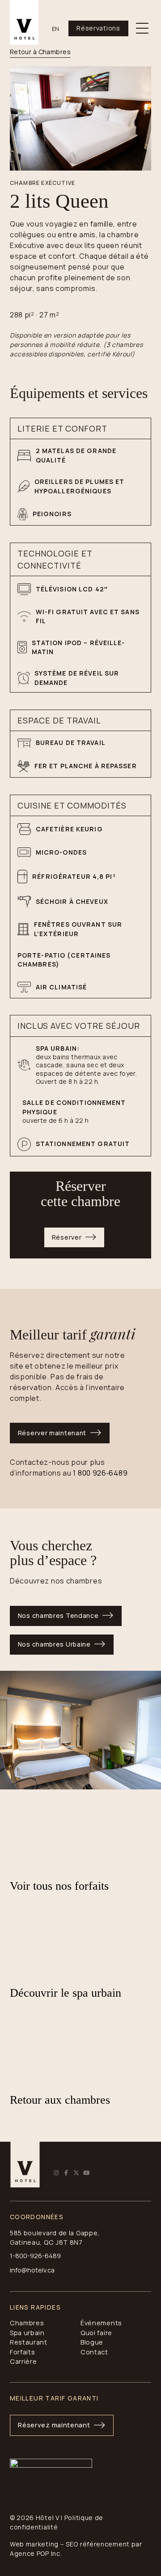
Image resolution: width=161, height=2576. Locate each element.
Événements (101, 2323)
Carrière (23, 2361)
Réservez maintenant (54, 2425)
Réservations (98, 28)
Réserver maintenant (52, 1433)
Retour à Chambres (40, 52)
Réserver (67, 1237)
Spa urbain (27, 2333)
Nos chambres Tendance (58, 1615)
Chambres (27, 2323)
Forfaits (23, 2352)
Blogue (92, 2342)
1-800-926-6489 (35, 2256)
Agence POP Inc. (36, 2553)
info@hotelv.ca (32, 2270)
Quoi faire (96, 2333)
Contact (94, 2352)
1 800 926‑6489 (100, 1473)
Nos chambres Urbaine (54, 1644)
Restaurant (29, 2342)
